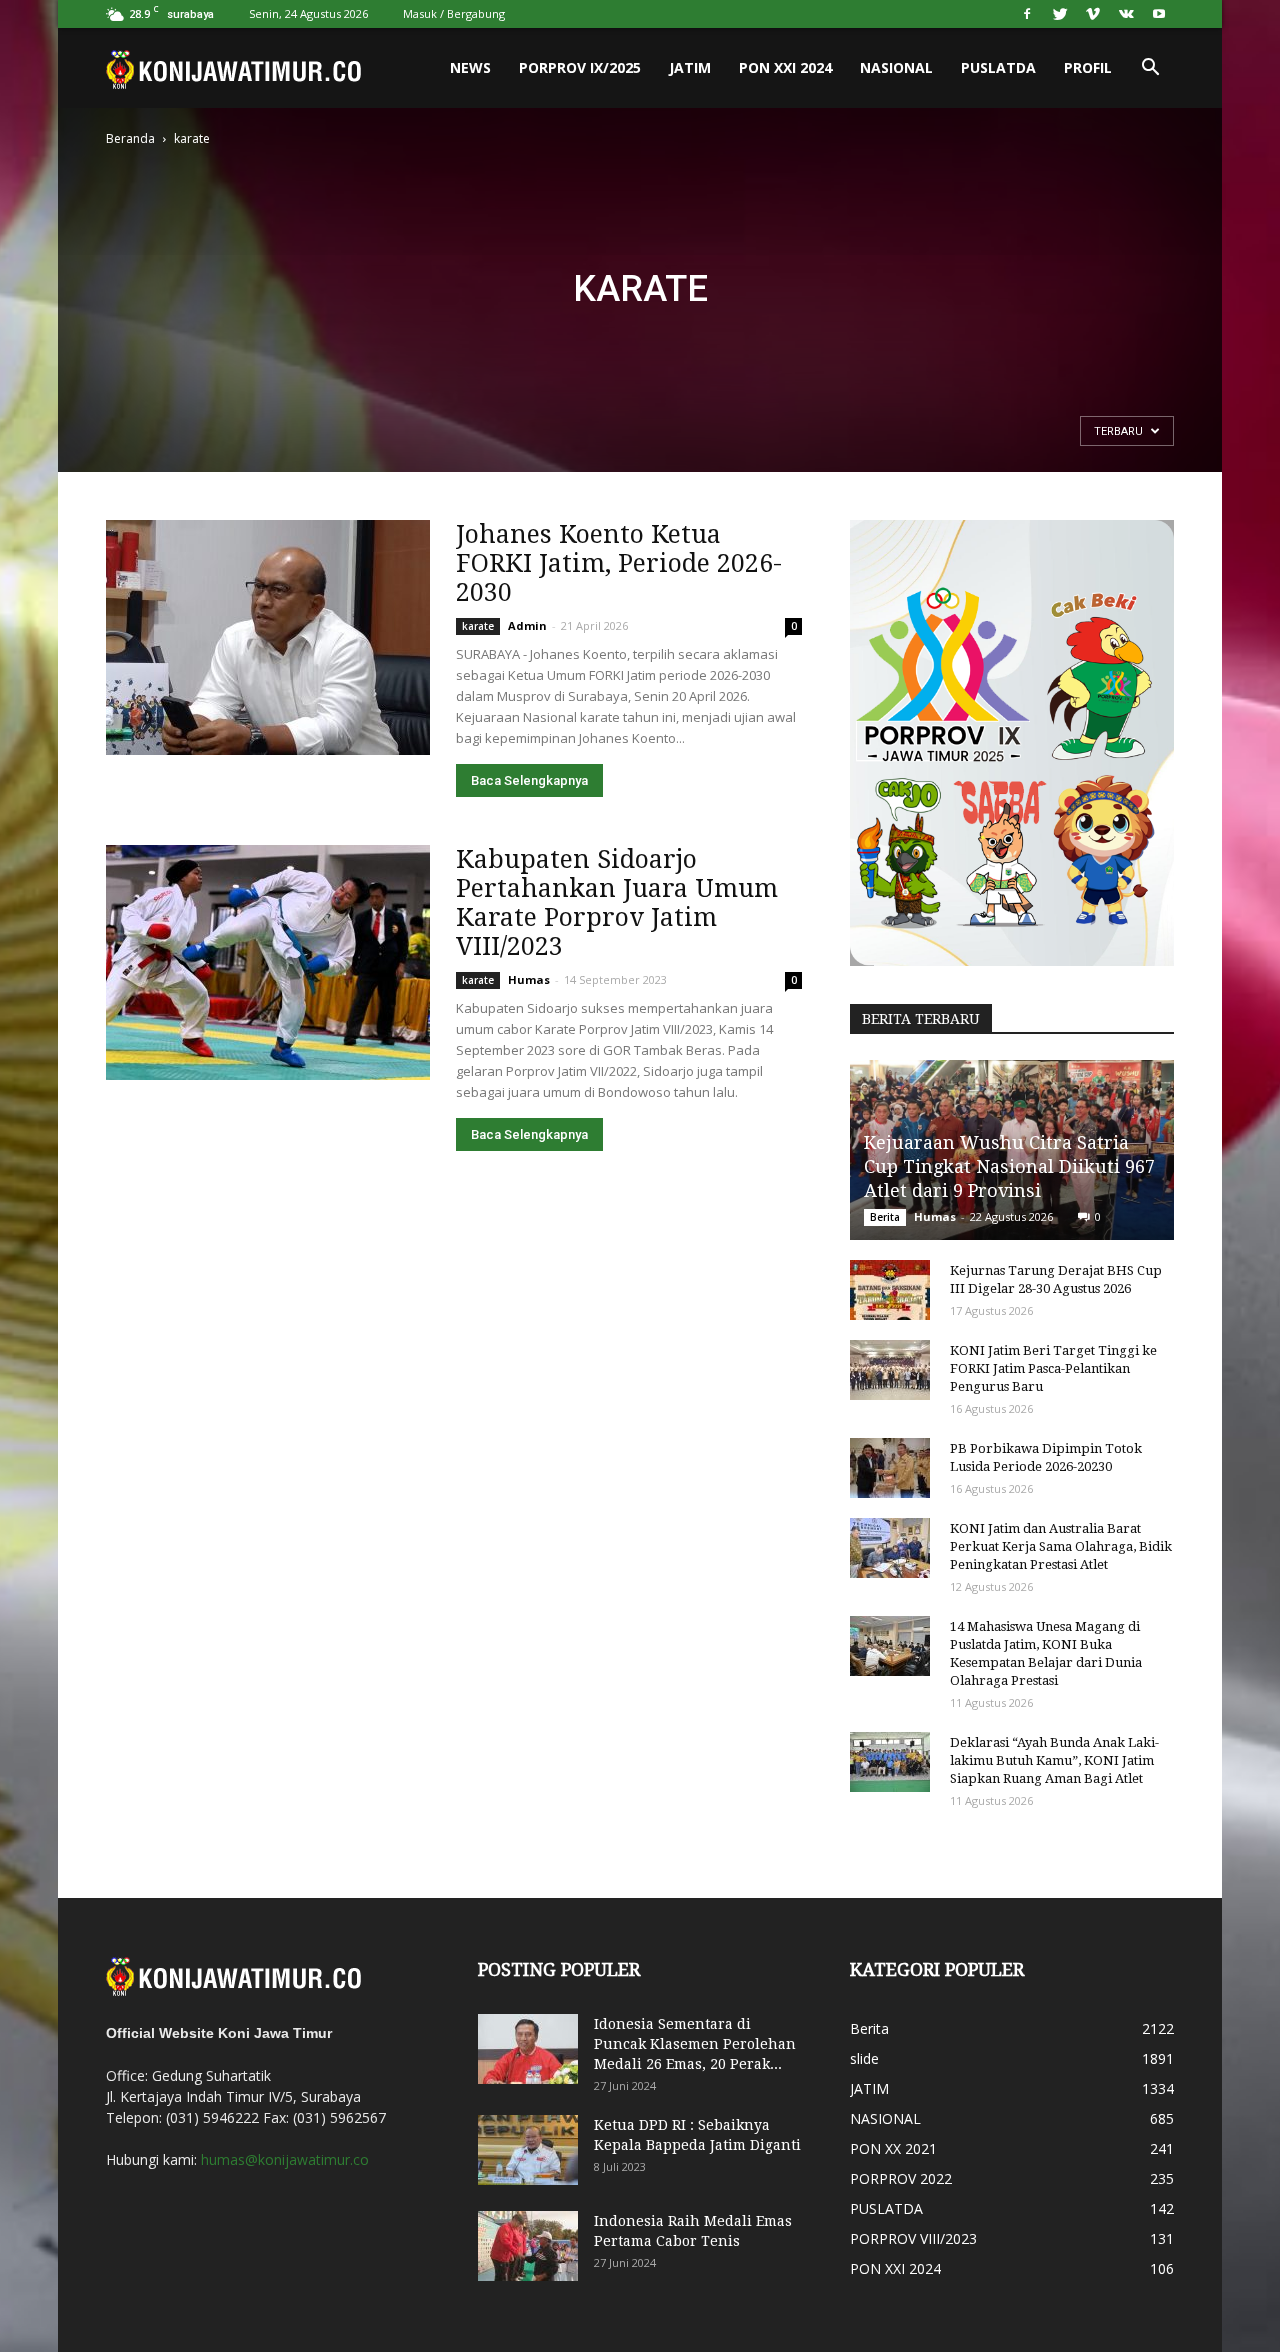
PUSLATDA (998, 67)
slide (864, 2058)
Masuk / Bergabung (454, 13)
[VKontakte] (1126, 14)
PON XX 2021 (893, 2148)
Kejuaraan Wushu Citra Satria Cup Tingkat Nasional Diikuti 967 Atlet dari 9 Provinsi (1009, 1166)
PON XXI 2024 (785, 67)
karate (478, 626)
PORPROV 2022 (901, 2178)
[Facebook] (1027, 14)
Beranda (130, 138)
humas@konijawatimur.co (285, 2159)
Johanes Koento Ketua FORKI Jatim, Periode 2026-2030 (619, 563)
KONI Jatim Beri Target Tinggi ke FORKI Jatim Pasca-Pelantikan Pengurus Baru (1053, 1368)
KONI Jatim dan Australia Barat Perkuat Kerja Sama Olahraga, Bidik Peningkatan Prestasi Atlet (1061, 1546)
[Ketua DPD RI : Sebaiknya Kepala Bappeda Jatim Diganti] (528, 2150)
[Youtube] (1159, 14)
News (470, 67)
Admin (527, 625)
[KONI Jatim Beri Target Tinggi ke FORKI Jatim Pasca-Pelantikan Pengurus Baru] (890, 1370)
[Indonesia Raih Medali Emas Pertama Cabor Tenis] (528, 2246)
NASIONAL (896, 67)
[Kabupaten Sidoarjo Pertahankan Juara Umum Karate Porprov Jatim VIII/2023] (268, 962)
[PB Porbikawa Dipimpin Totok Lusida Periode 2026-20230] (890, 1468)
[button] (1150, 68)
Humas (529, 979)
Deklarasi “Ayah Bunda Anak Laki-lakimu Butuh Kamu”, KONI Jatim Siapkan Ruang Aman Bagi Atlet (1054, 1760)
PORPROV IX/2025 (580, 67)
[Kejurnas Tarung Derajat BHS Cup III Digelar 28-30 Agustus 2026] (890, 1290)
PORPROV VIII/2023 (913, 2238)
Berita (885, 1217)
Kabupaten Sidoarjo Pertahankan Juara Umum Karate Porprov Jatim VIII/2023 (617, 903)
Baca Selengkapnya (529, 780)
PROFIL (1088, 67)
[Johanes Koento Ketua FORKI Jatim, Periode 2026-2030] (268, 637)
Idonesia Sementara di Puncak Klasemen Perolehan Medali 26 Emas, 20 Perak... (695, 2044)
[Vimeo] (1093, 14)
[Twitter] (1060, 14)
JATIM (690, 67)
